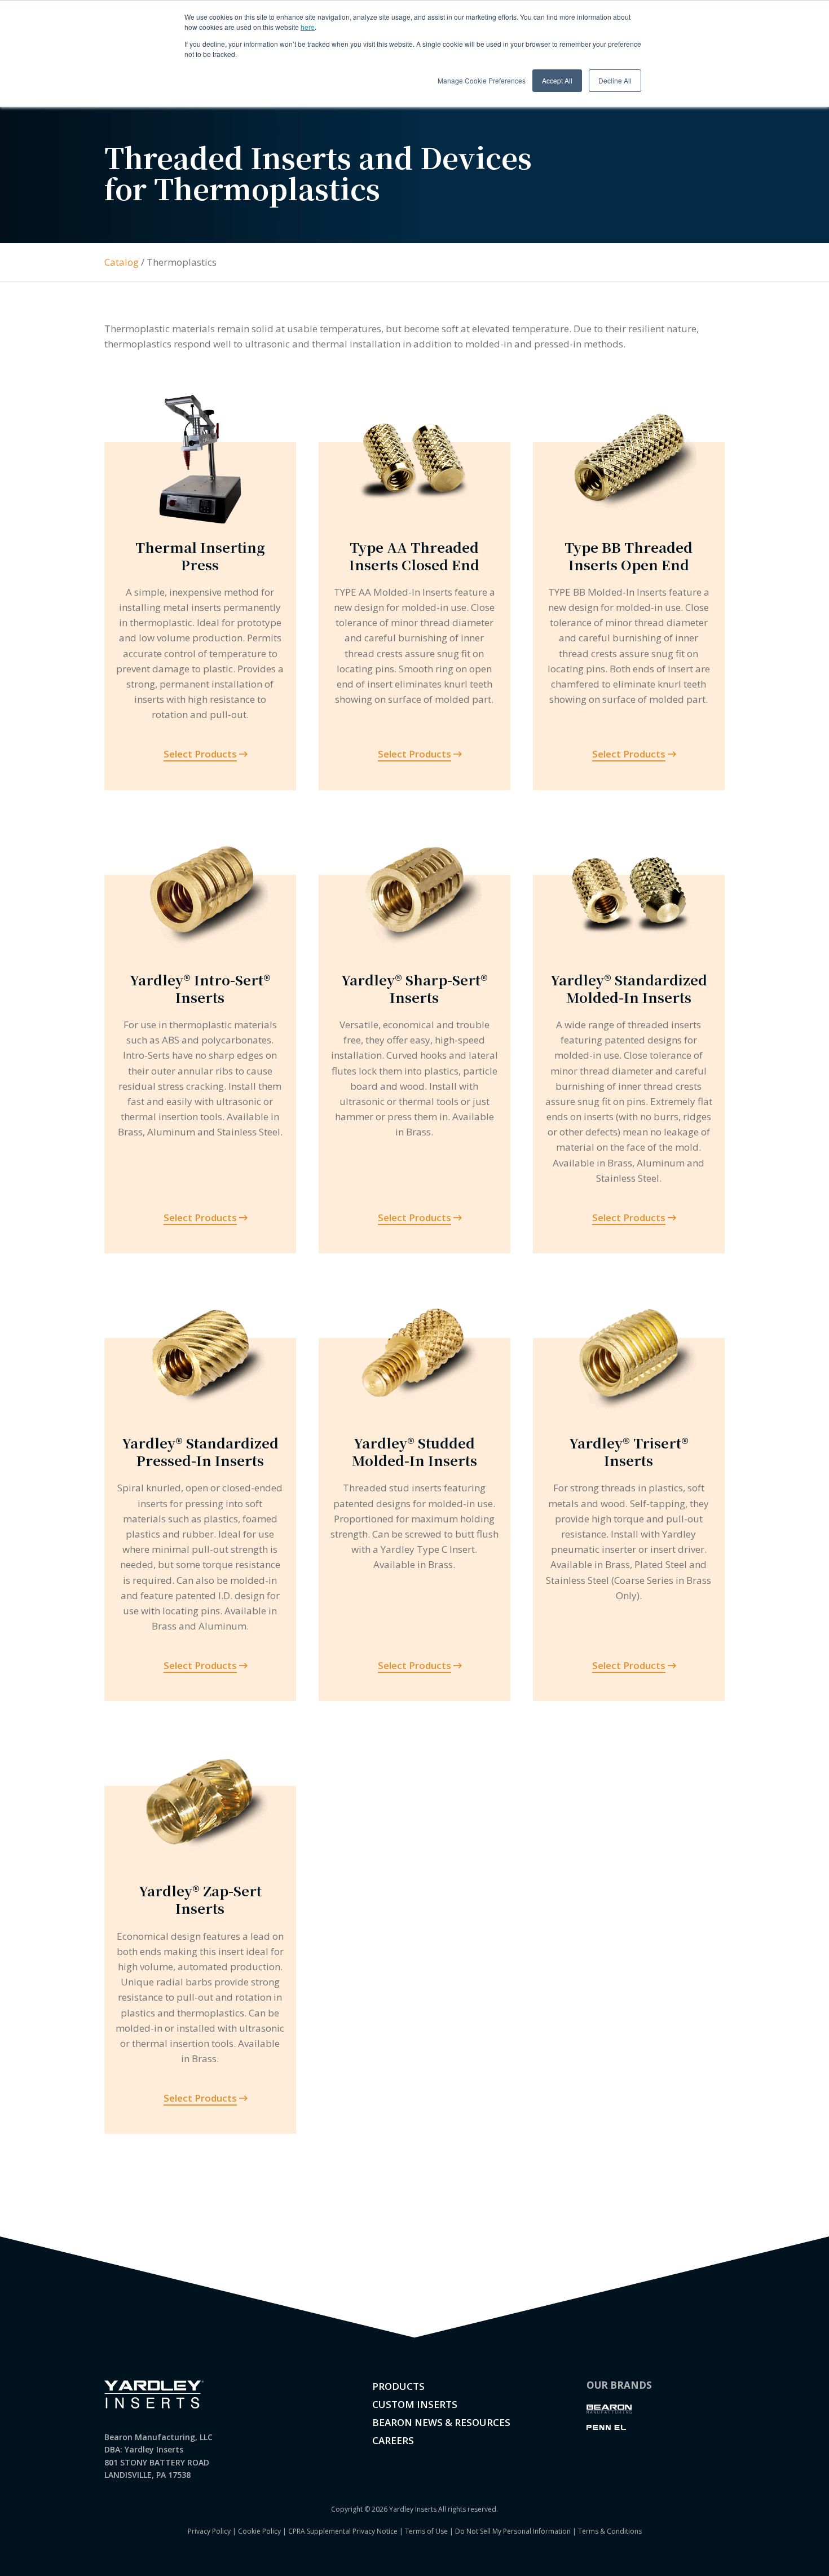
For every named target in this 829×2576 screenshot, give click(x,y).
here (308, 27)
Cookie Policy (259, 2531)
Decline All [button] (615, 80)
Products (398, 2386)
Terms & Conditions (610, 2531)
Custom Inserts (415, 2404)
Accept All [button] (557, 80)
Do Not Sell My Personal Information (513, 2531)
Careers (393, 2440)
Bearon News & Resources (441, 2422)
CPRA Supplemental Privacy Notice (343, 2531)
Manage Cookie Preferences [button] (482, 80)
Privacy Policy (209, 2531)
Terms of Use (426, 2531)
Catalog (122, 262)
